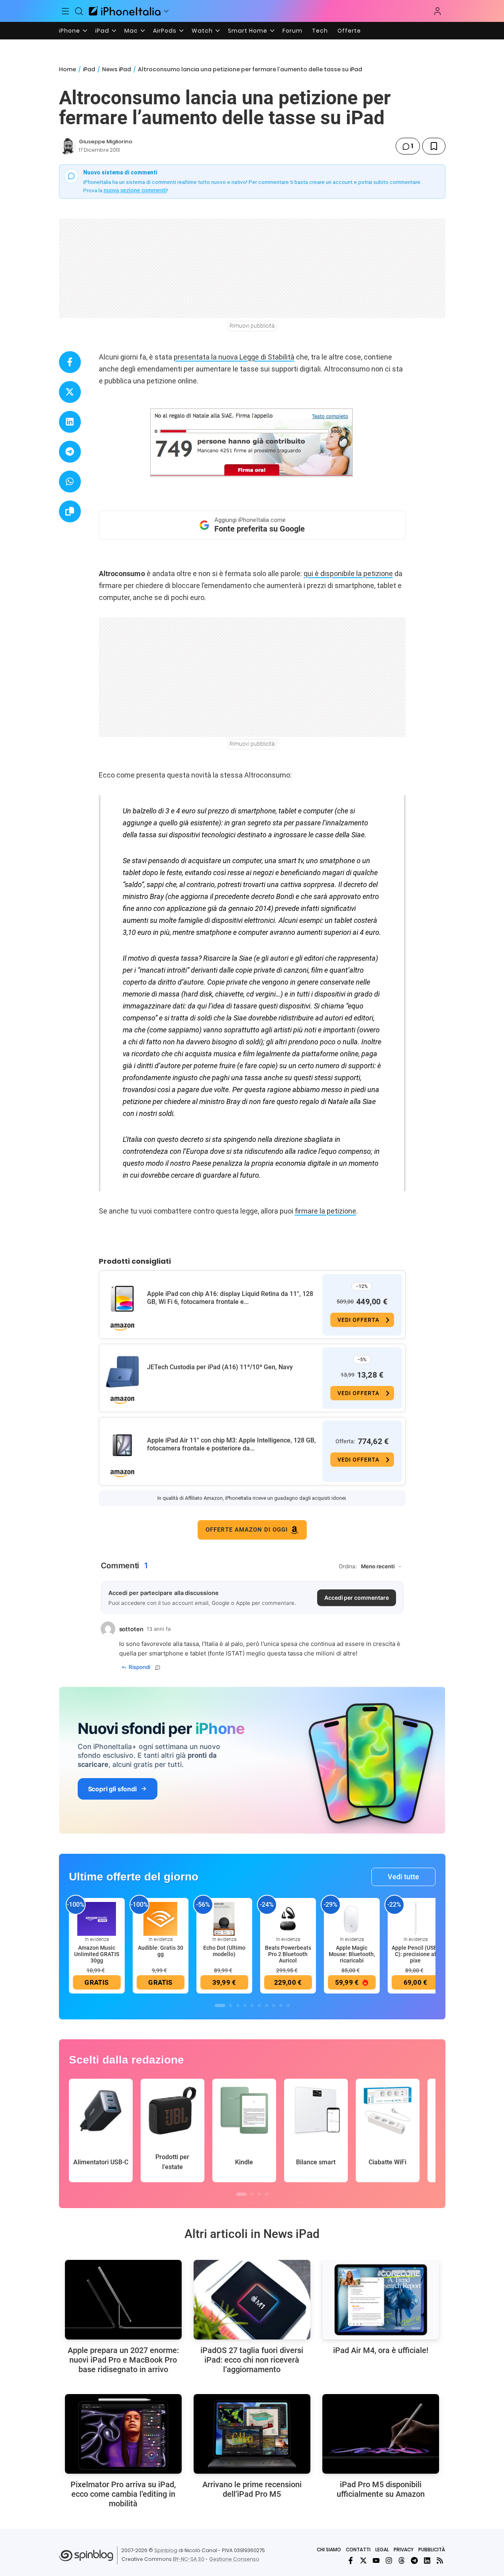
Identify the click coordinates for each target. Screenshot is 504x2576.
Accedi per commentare (357, 1598)
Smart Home (248, 31)
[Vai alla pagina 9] (281, 2005)
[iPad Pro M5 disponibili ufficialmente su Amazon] (381, 2434)
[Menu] (66, 11)
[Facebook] (351, 2560)
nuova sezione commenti (135, 190)
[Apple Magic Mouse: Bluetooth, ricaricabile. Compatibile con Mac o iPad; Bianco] (352, 1918)
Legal (382, 2550)
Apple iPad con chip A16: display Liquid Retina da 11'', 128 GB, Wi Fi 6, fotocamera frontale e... (230, 1298)
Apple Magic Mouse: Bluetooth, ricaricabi (352, 1954)
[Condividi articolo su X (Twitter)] (70, 392)
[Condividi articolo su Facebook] (70, 362)
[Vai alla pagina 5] (252, 2005)
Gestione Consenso (234, 2559)
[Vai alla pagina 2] (231, 2005)
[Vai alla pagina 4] (245, 2005)
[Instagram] (389, 2560)
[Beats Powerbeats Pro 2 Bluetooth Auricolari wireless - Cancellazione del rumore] (288, 1918)
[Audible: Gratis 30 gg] (161, 1918)
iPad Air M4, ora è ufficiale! (381, 2350)
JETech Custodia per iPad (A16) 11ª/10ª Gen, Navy (220, 1367)
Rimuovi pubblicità (252, 326)
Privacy (404, 2550)
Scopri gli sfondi (112, 1789)
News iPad (117, 69)
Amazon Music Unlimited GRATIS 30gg (97, 1954)
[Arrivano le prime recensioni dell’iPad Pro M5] (252, 2434)
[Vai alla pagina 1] (220, 2005)
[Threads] (402, 2560)
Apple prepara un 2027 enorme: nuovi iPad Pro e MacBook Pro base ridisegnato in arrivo (123, 2360)
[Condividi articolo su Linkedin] (70, 422)
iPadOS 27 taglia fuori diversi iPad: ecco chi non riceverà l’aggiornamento (252, 2360)
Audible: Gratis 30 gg (161, 1951)
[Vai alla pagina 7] (267, 2005)
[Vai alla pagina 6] (259, 2005)
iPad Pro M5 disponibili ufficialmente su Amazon (381, 2489)
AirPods (165, 31)
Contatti (358, 2550)
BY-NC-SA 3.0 (189, 2559)
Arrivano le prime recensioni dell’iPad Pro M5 (252, 2489)
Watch (202, 31)
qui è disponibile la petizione (348, 574)
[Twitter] (363, 2560)
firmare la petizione (326, 1211)
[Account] (437, 11)
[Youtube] (376, 2560)
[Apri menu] (166, 11)
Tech (320, 31)
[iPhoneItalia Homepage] (125, 11)
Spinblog (166, 2550)
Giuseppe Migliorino (106, 142)
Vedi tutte (403, 1877)
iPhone (70, 31)
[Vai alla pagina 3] (238, 2005)
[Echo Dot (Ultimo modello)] (224, 1918)
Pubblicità (432, 2550)
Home (68, 69)
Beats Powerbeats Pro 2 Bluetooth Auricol (288, 1954)
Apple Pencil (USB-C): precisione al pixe (415, 1954)
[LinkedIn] (427, 2560)
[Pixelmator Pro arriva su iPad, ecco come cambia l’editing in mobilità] (123, 2434)
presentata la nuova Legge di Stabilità (234, 357)
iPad (102, 31)
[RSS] (440, 2560)
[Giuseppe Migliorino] (67, 146)
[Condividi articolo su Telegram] (70, 452)
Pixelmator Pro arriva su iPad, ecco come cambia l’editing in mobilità (123, 2494)
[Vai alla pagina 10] (288, 2005)
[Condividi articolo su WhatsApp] (70, 482)
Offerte (349, 31)
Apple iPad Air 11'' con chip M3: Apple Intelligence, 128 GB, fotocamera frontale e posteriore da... (231, 1444)
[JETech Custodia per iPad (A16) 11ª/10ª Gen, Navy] (122, 1372)
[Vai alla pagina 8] (274, 2005)
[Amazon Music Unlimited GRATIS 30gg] (97, 1918)
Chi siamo (329, 2550)
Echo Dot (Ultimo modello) (224, 1951)
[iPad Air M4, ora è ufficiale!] (381, 2300)
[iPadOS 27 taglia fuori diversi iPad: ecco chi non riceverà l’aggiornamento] (252, 2300)
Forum (292, 31)
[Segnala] (158, 1667)
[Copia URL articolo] (70, 511)
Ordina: (348, 1566)
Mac (131, 31)
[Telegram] (414, 2560)
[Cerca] (79, 11)
